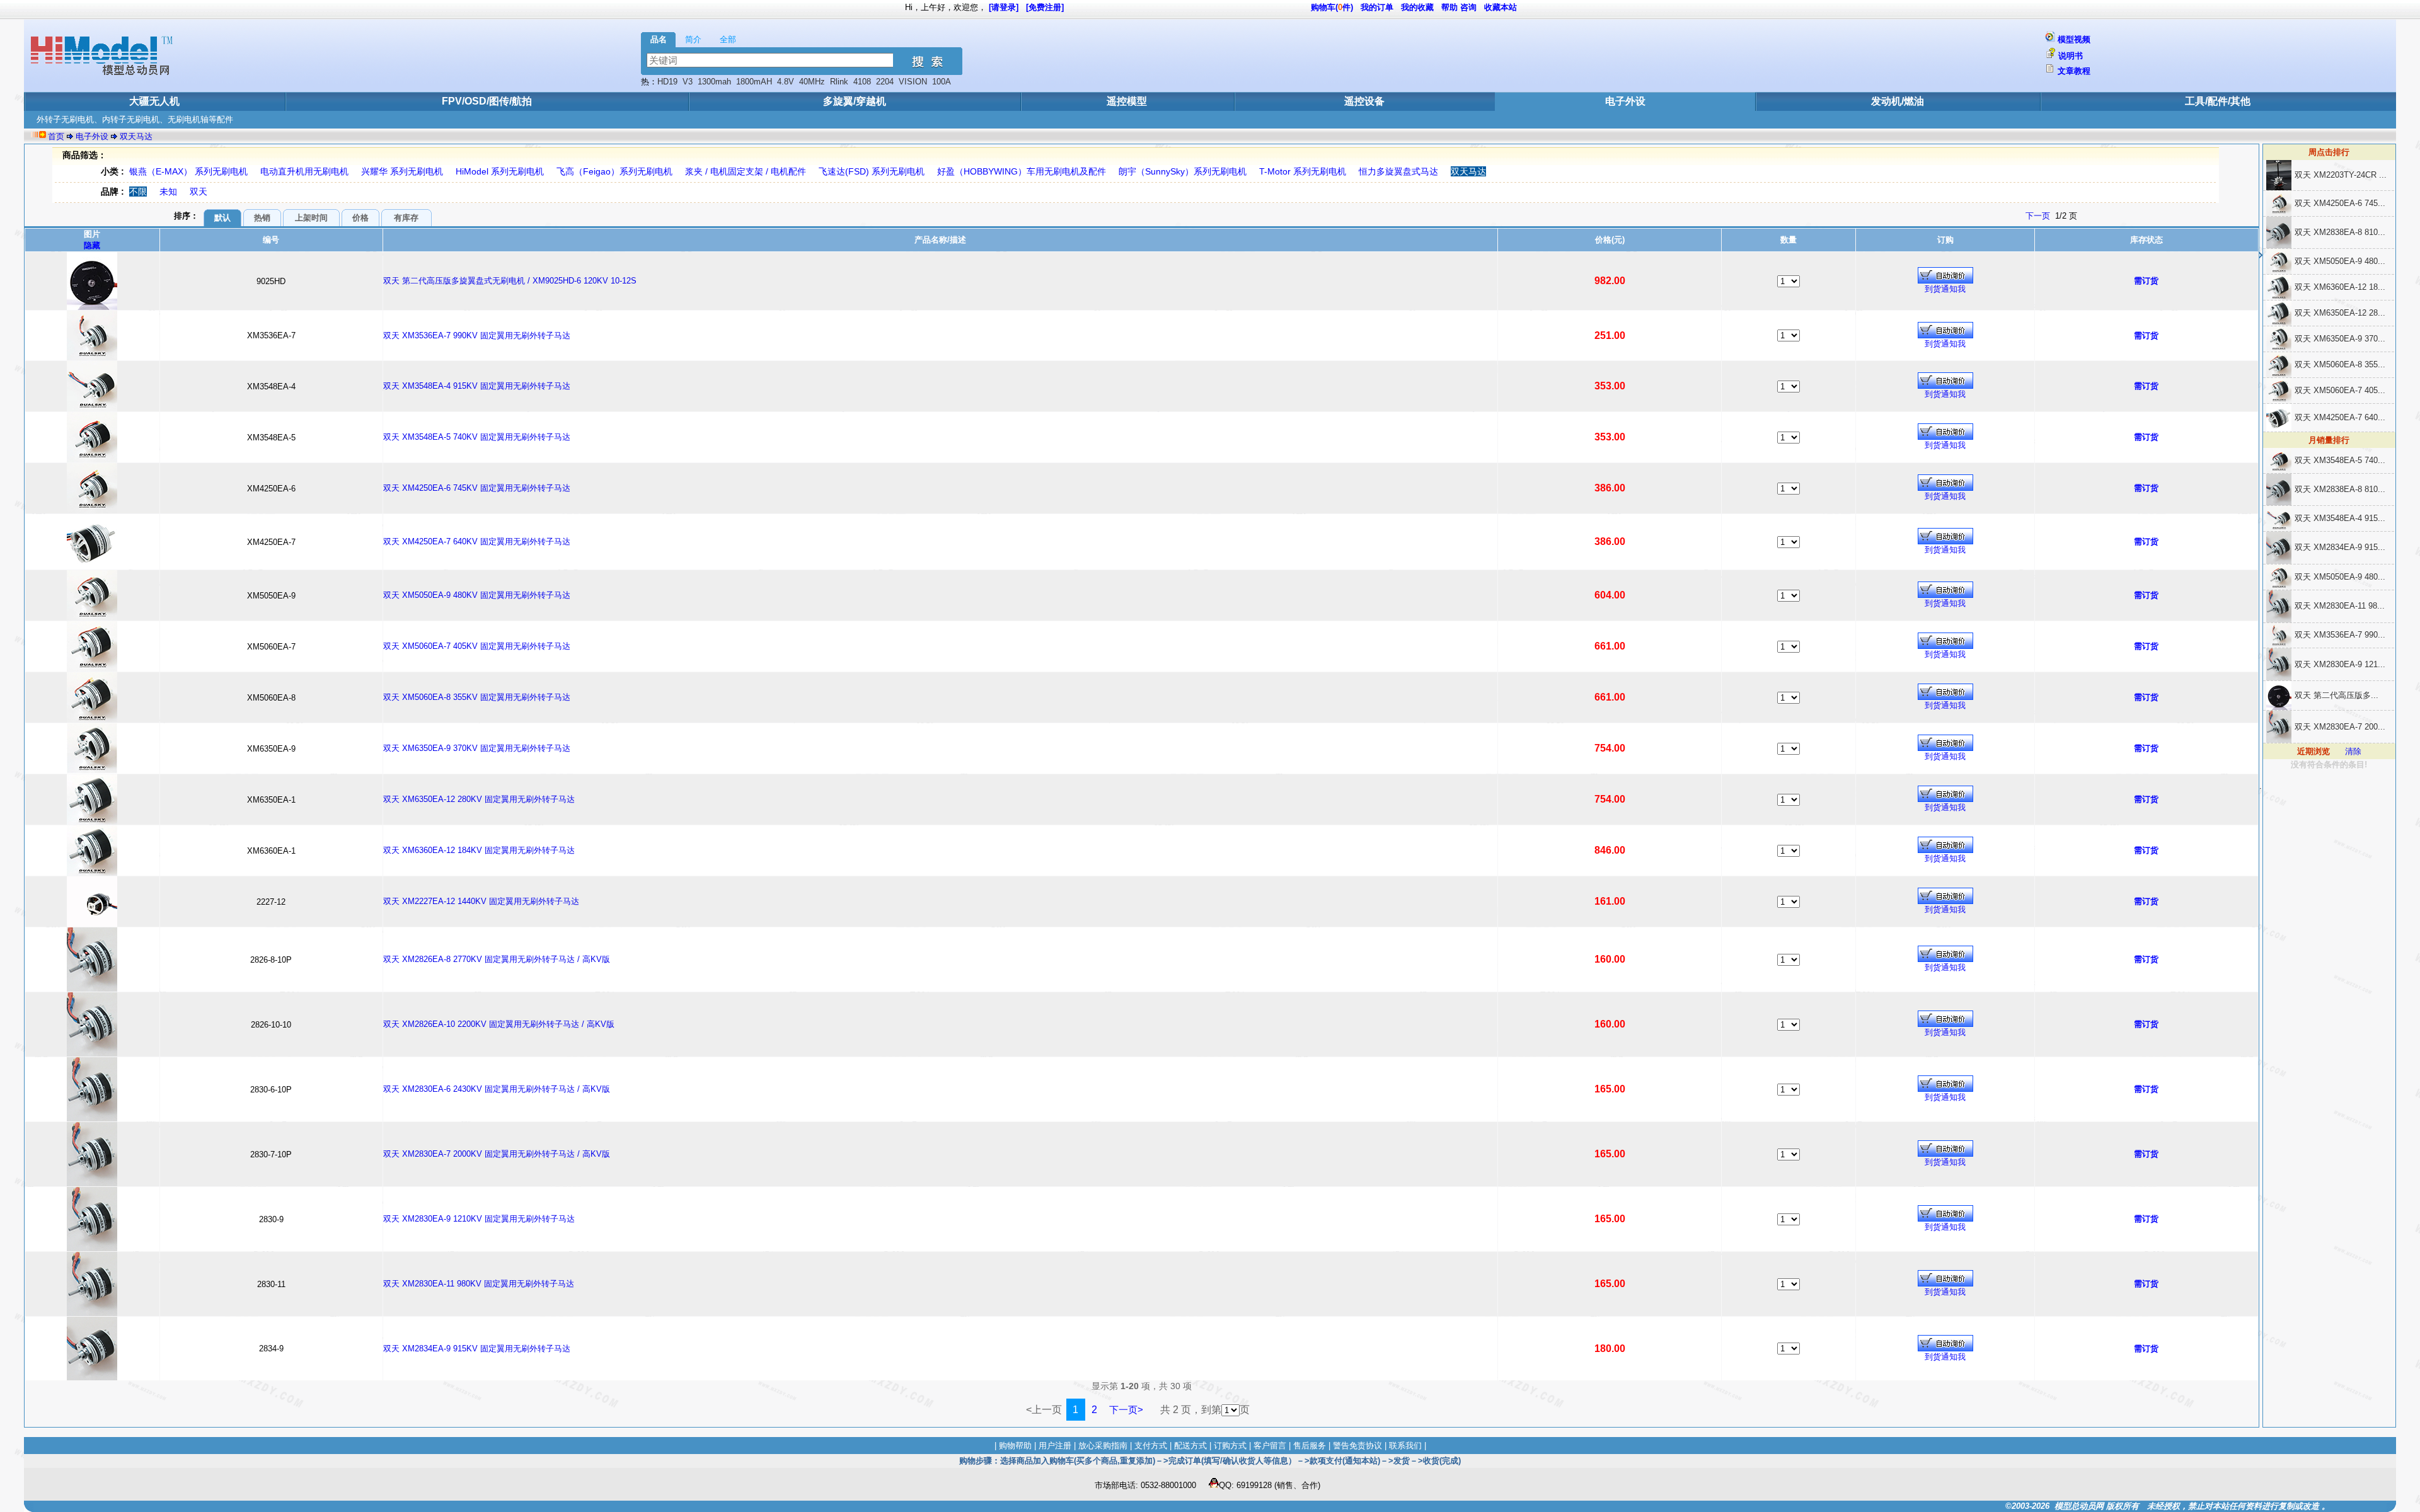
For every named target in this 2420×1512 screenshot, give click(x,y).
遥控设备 (1364, 101)
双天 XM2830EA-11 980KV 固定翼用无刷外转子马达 (479, 1284)
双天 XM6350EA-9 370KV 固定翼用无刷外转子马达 (477, 748)
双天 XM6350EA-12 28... (2340, 313)
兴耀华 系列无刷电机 (402, 171)
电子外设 (1625, 101)
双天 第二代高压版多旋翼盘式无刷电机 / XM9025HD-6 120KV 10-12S (510, 281)
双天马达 (136, 136)
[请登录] (1004, 7)
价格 (360, 218)
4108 (862, 82)
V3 (688, 82)
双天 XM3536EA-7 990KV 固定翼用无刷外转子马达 (477, 335)
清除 (2353, 751)
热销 (262, 218)
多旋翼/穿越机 (855, 101)
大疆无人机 (154, 101)
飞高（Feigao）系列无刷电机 (614, 171)
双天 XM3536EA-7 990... (2340, 635)
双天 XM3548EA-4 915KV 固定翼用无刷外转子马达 (477, 386)
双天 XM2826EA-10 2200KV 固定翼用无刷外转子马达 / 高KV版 (499, 1024)
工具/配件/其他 (2218, 101)
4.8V (786, 82)
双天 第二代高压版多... (2336, 695)
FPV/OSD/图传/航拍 (487, 101)
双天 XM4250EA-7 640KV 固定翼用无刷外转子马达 (477, 541)
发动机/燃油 (1898, 101)
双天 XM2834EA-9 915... (2340, 547)
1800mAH (754, 82)
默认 (222, 218)
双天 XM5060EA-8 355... (2340, 364)
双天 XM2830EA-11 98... (2340, 606)
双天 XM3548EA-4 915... (2340, 518)
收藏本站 (1501, 7)
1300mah (714, 82)
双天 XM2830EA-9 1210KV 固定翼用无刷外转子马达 (479, 1219)
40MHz (812, 82)
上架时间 (311, 218)
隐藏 (92, 245)
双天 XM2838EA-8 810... (2340, 232)
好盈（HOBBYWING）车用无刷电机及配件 (1022, 171)
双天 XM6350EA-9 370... (2340, 339)
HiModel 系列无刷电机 (500, 171)
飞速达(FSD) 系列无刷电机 (872, 171)
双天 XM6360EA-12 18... (2340, 287)
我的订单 (1377, 7)
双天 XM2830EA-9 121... (2340, 664)
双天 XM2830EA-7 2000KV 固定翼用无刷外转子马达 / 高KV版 (497, 1154)
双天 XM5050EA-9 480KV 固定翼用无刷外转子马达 (477, 595)
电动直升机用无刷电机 (304, 171)
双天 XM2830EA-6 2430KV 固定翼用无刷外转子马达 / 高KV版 (497, 1089)
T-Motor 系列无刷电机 (1303, 171)
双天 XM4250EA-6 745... (2340, 203)
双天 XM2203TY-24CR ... (2341, 175)
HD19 (667, 82)
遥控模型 (1127, 101)
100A (941, 82)
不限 (138, 192)
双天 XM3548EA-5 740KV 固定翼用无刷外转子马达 (477, 437)
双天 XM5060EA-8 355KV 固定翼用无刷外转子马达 (477, 697)
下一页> (1126, 1410)
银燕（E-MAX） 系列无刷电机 (188, 171)
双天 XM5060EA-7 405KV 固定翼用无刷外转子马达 (477, 646)
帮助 (1449, 7)
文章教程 (2074, 71)
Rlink (839, 82)
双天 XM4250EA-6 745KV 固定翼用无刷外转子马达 (477, 488)
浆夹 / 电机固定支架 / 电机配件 (746, 171)
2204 (885, 82)
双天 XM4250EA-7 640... (2340, 417)
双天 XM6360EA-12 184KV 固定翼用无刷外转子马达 (479, 850)
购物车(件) (1332, 7)
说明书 (2071, 56)
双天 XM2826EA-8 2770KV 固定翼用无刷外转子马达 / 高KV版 (497, 959)
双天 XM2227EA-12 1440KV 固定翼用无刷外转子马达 (481, 901)
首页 (56, 136)
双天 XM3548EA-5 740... (2340, 460)
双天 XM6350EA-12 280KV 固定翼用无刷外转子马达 (479, 799)
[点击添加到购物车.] (1945, 275)
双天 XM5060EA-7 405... (2340, 390)
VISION (913, 82)
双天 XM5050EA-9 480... (2340, 261)
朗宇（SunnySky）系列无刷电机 (1183, 171)
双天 (199, 192)
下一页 (2038, 216)
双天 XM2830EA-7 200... (2340, 727)
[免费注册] (1045, 7)
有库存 (406, 218)
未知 (168, 192)
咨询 (1468, 7)
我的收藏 (1417, 7)
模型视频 (2074, 39)
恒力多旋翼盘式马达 (1398, 171)
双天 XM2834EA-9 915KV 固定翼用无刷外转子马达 (477, 1349)
